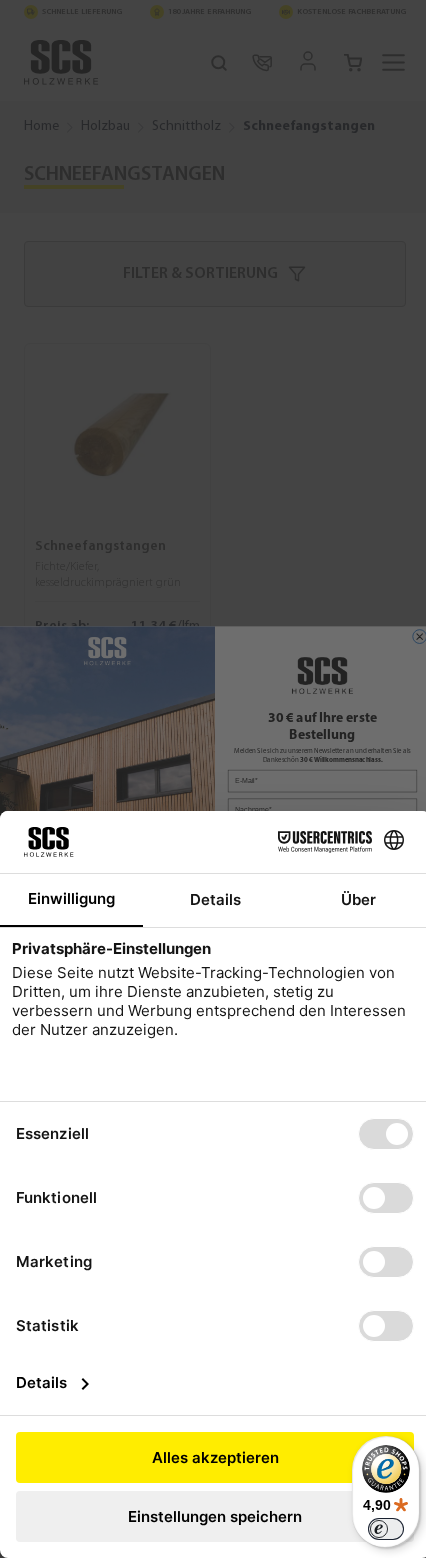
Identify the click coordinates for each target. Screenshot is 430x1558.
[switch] (386, 1529)
